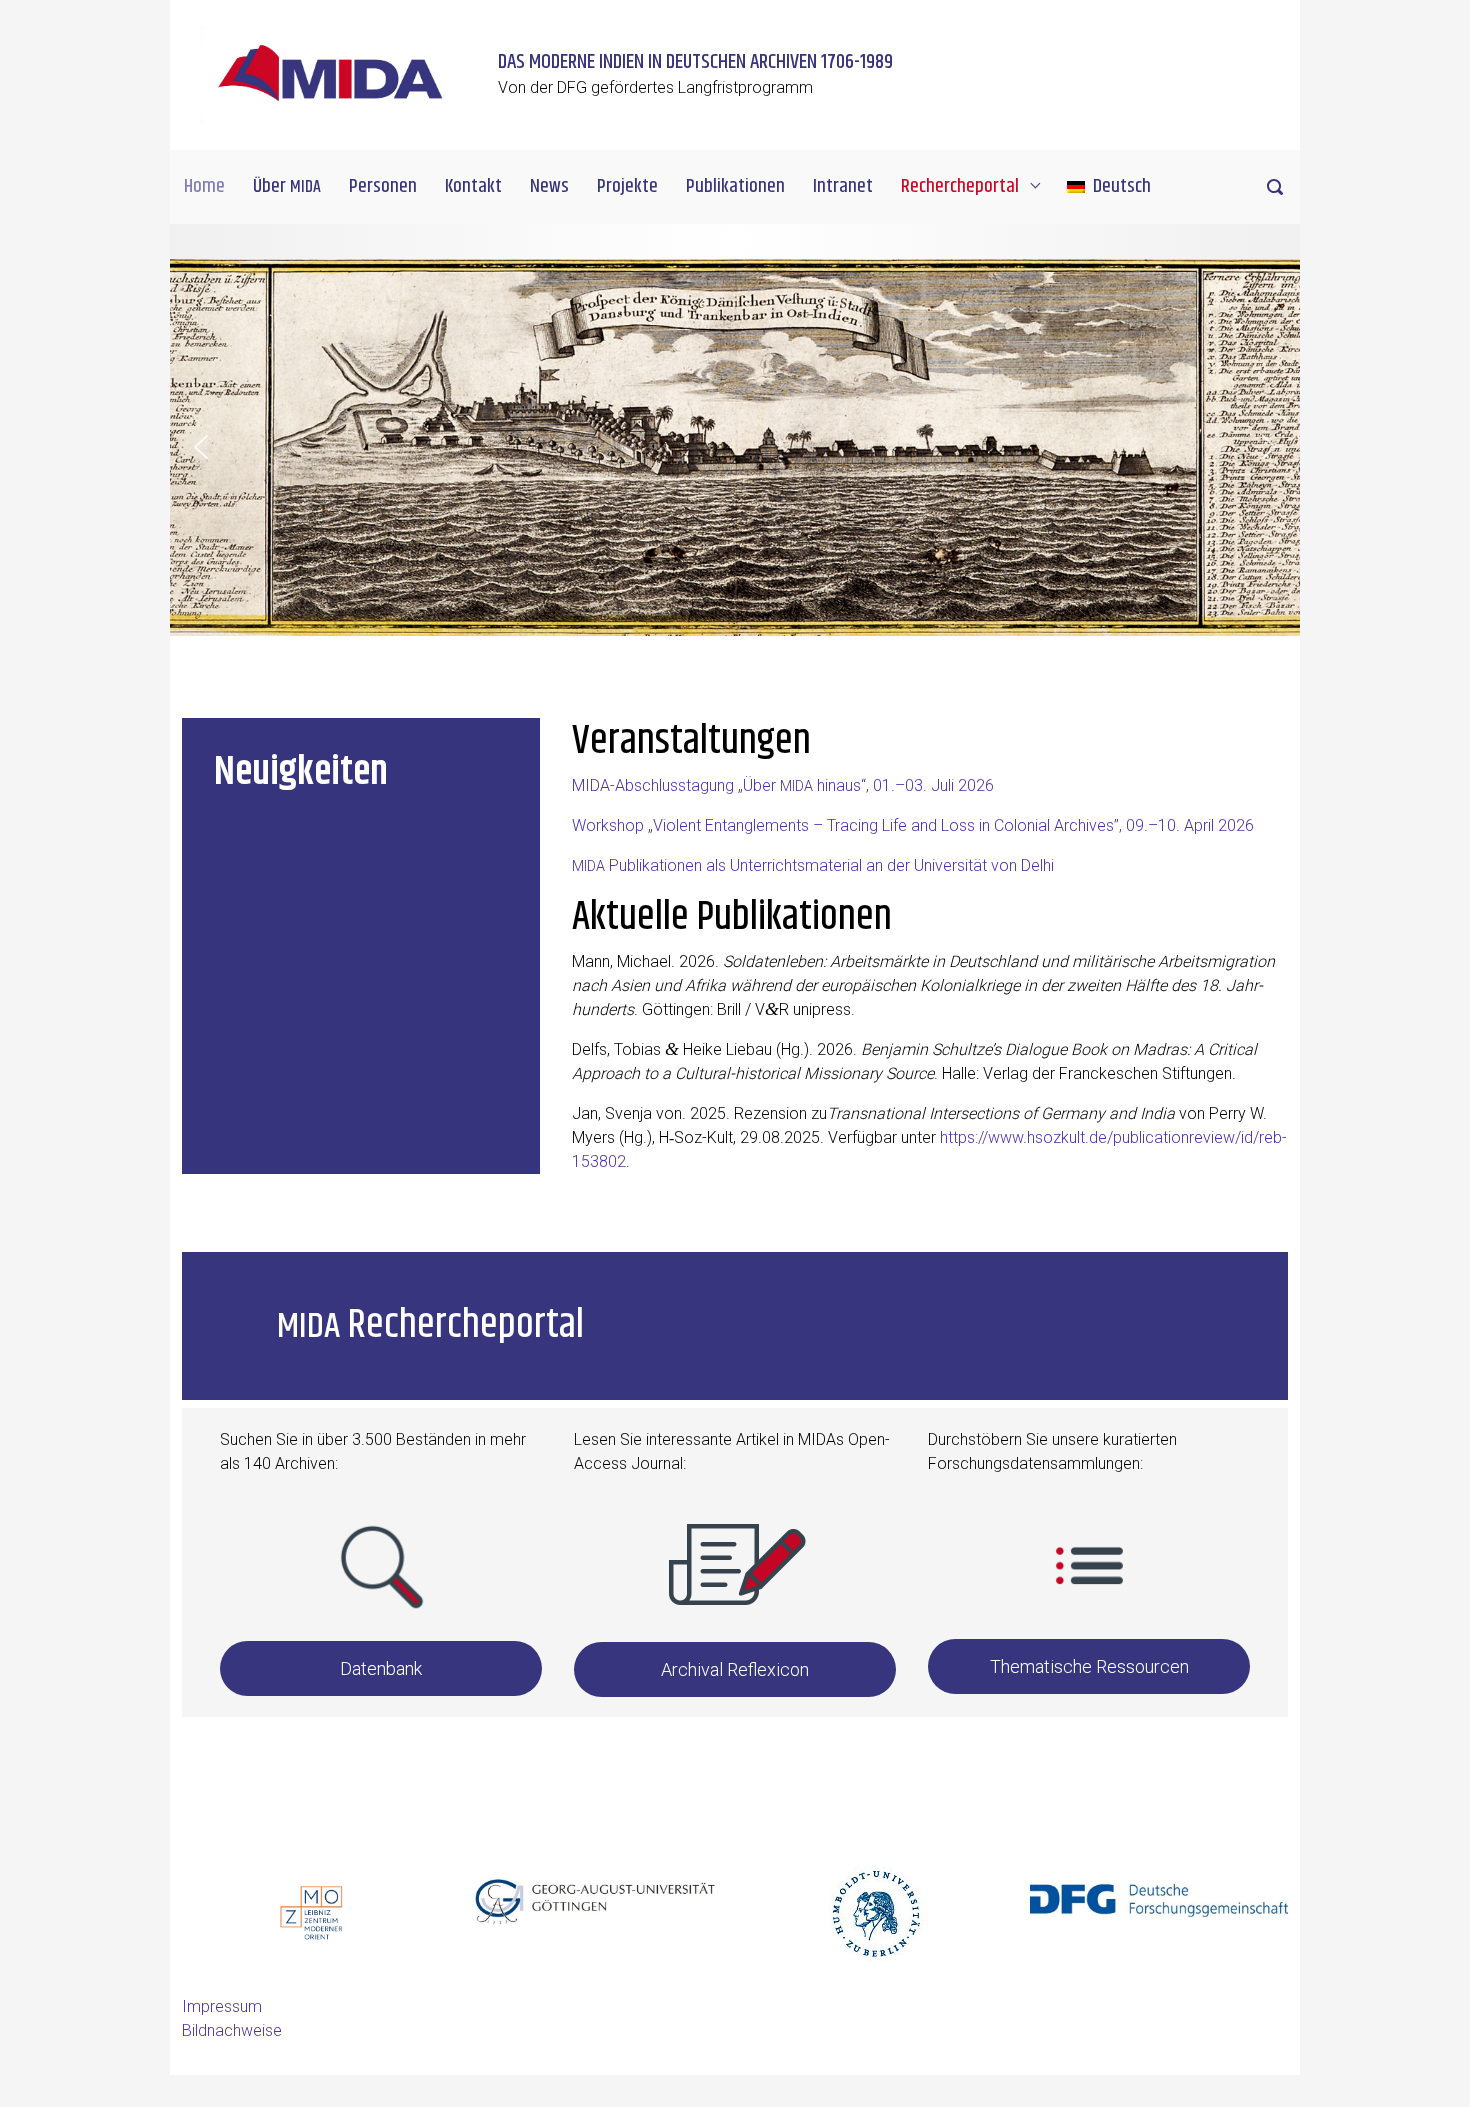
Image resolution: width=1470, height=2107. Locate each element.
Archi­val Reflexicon (735, 1669)
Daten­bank (381, 1668)
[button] (201, 447)
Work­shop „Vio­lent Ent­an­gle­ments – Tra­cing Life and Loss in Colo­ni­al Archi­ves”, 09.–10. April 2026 (913, 825)
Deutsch (1122, 186)
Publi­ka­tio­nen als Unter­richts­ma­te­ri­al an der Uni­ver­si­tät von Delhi (813, 865)
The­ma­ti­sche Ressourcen (1089, 1666)
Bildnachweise (232, 2030)
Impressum (222, 2006)
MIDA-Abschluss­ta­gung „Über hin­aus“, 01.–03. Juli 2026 (783, 785)
